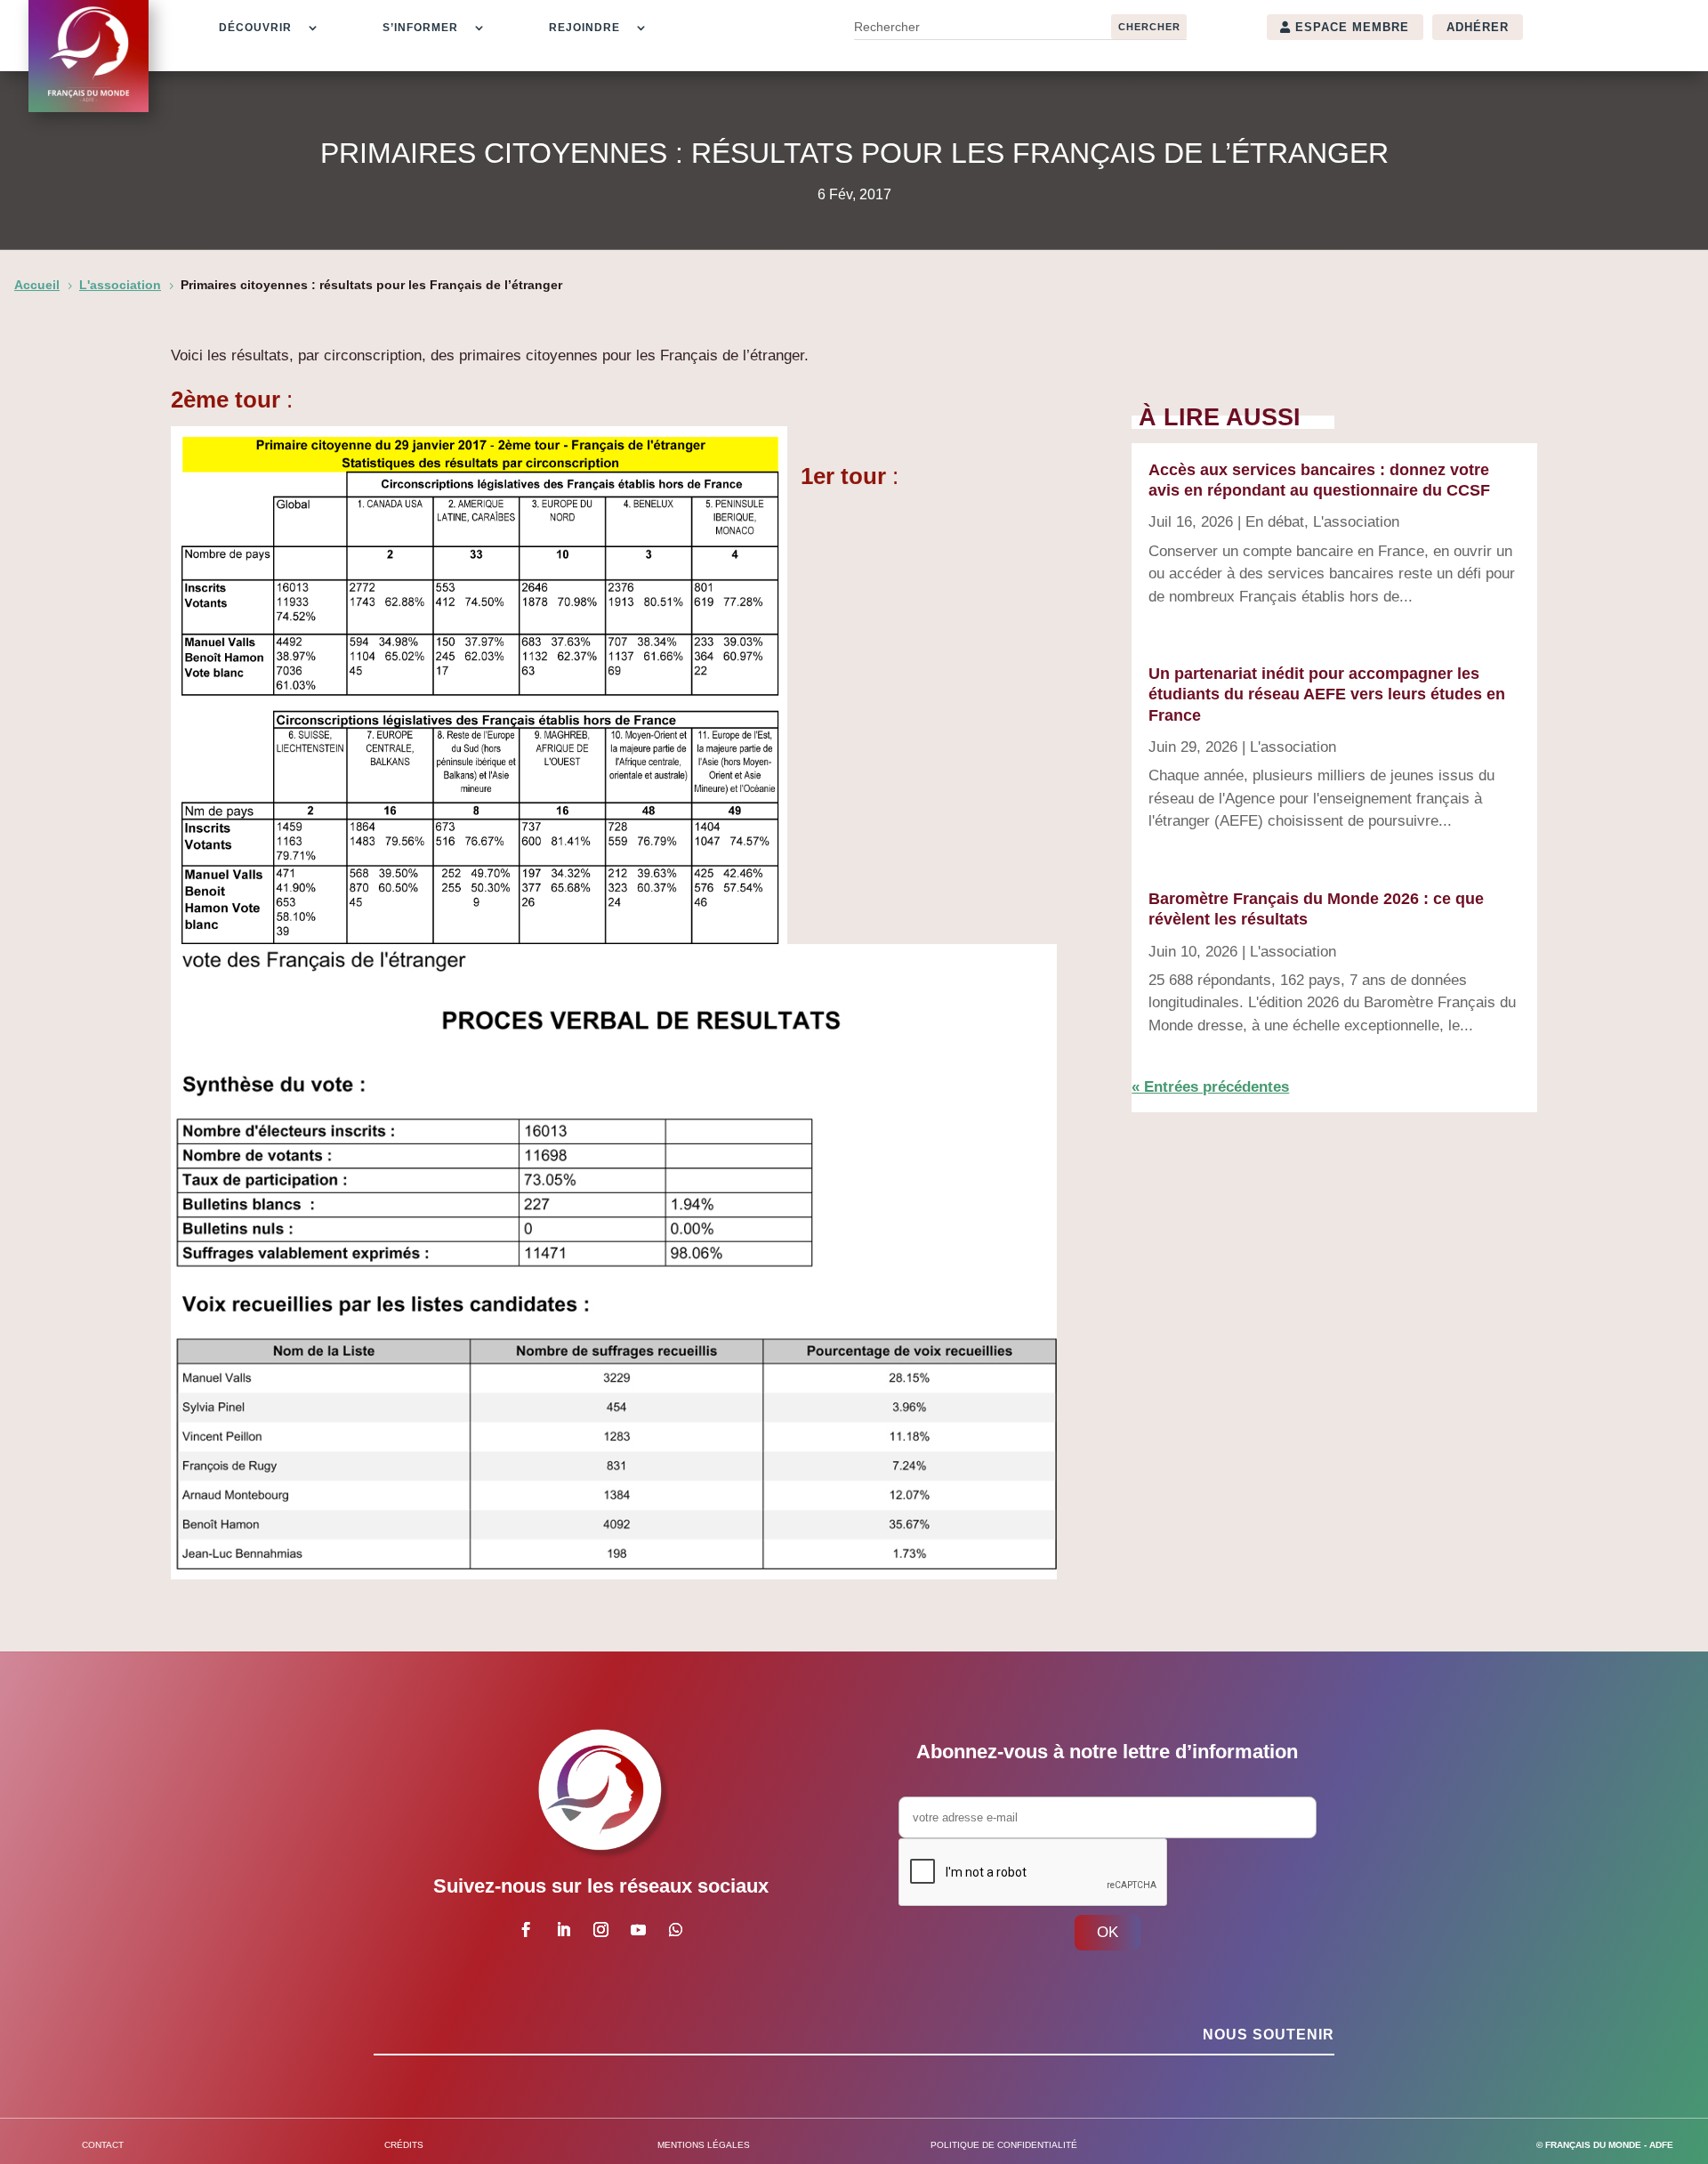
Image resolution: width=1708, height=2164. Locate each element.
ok (1108, 1932)
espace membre (1352, 27)
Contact (103, 2145)
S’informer (420, 28)
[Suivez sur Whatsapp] (675, 1930)
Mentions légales (704, 2145)
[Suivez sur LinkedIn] (563, 1930)
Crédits (404, 2145)
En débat (1275, 522)
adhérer (1478, 27)
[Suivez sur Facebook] (526, 1930)
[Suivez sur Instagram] (600, 1930)
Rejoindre (584, 28)
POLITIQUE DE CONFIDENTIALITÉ (1004, 2145)
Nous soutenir (1269, 2035)
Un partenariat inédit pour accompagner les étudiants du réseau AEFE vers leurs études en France (1327, 694)
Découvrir (255, 28)
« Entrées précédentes (1210, 1087)
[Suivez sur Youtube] (638, 1930)
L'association (1356, 522)
